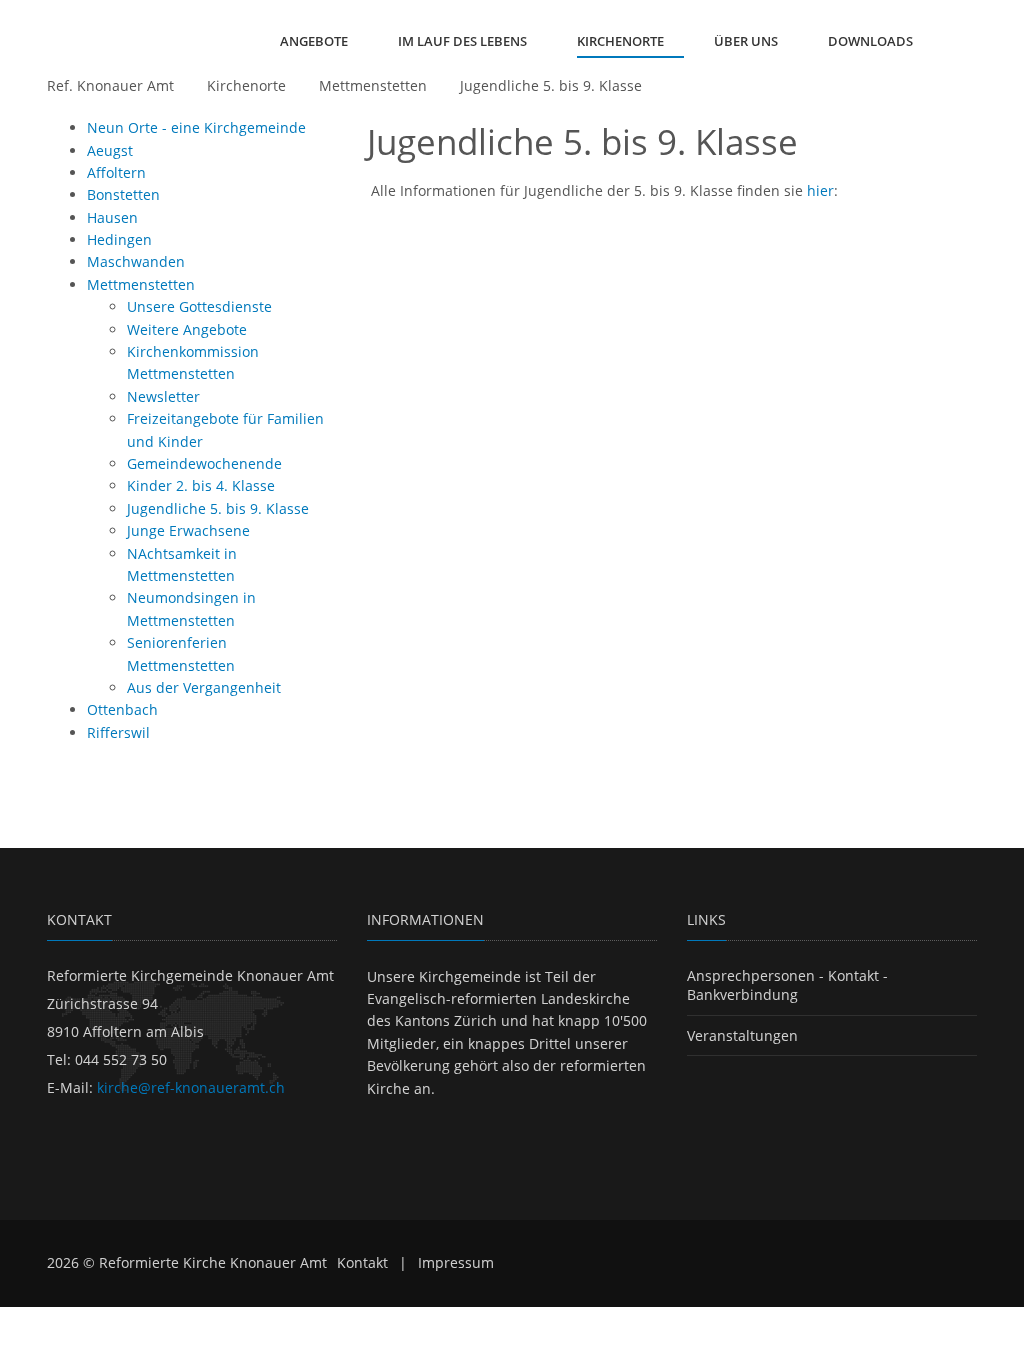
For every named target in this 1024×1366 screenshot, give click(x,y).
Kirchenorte (246, 85)
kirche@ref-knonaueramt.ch (191, 1087)
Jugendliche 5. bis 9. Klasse (551, 85)
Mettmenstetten (373, 85)
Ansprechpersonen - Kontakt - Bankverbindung (787, 985)
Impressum (456, 1262)
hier (820, 190)
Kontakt (362, 1262)
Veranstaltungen (742, 1035)
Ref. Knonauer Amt (110, 85)
